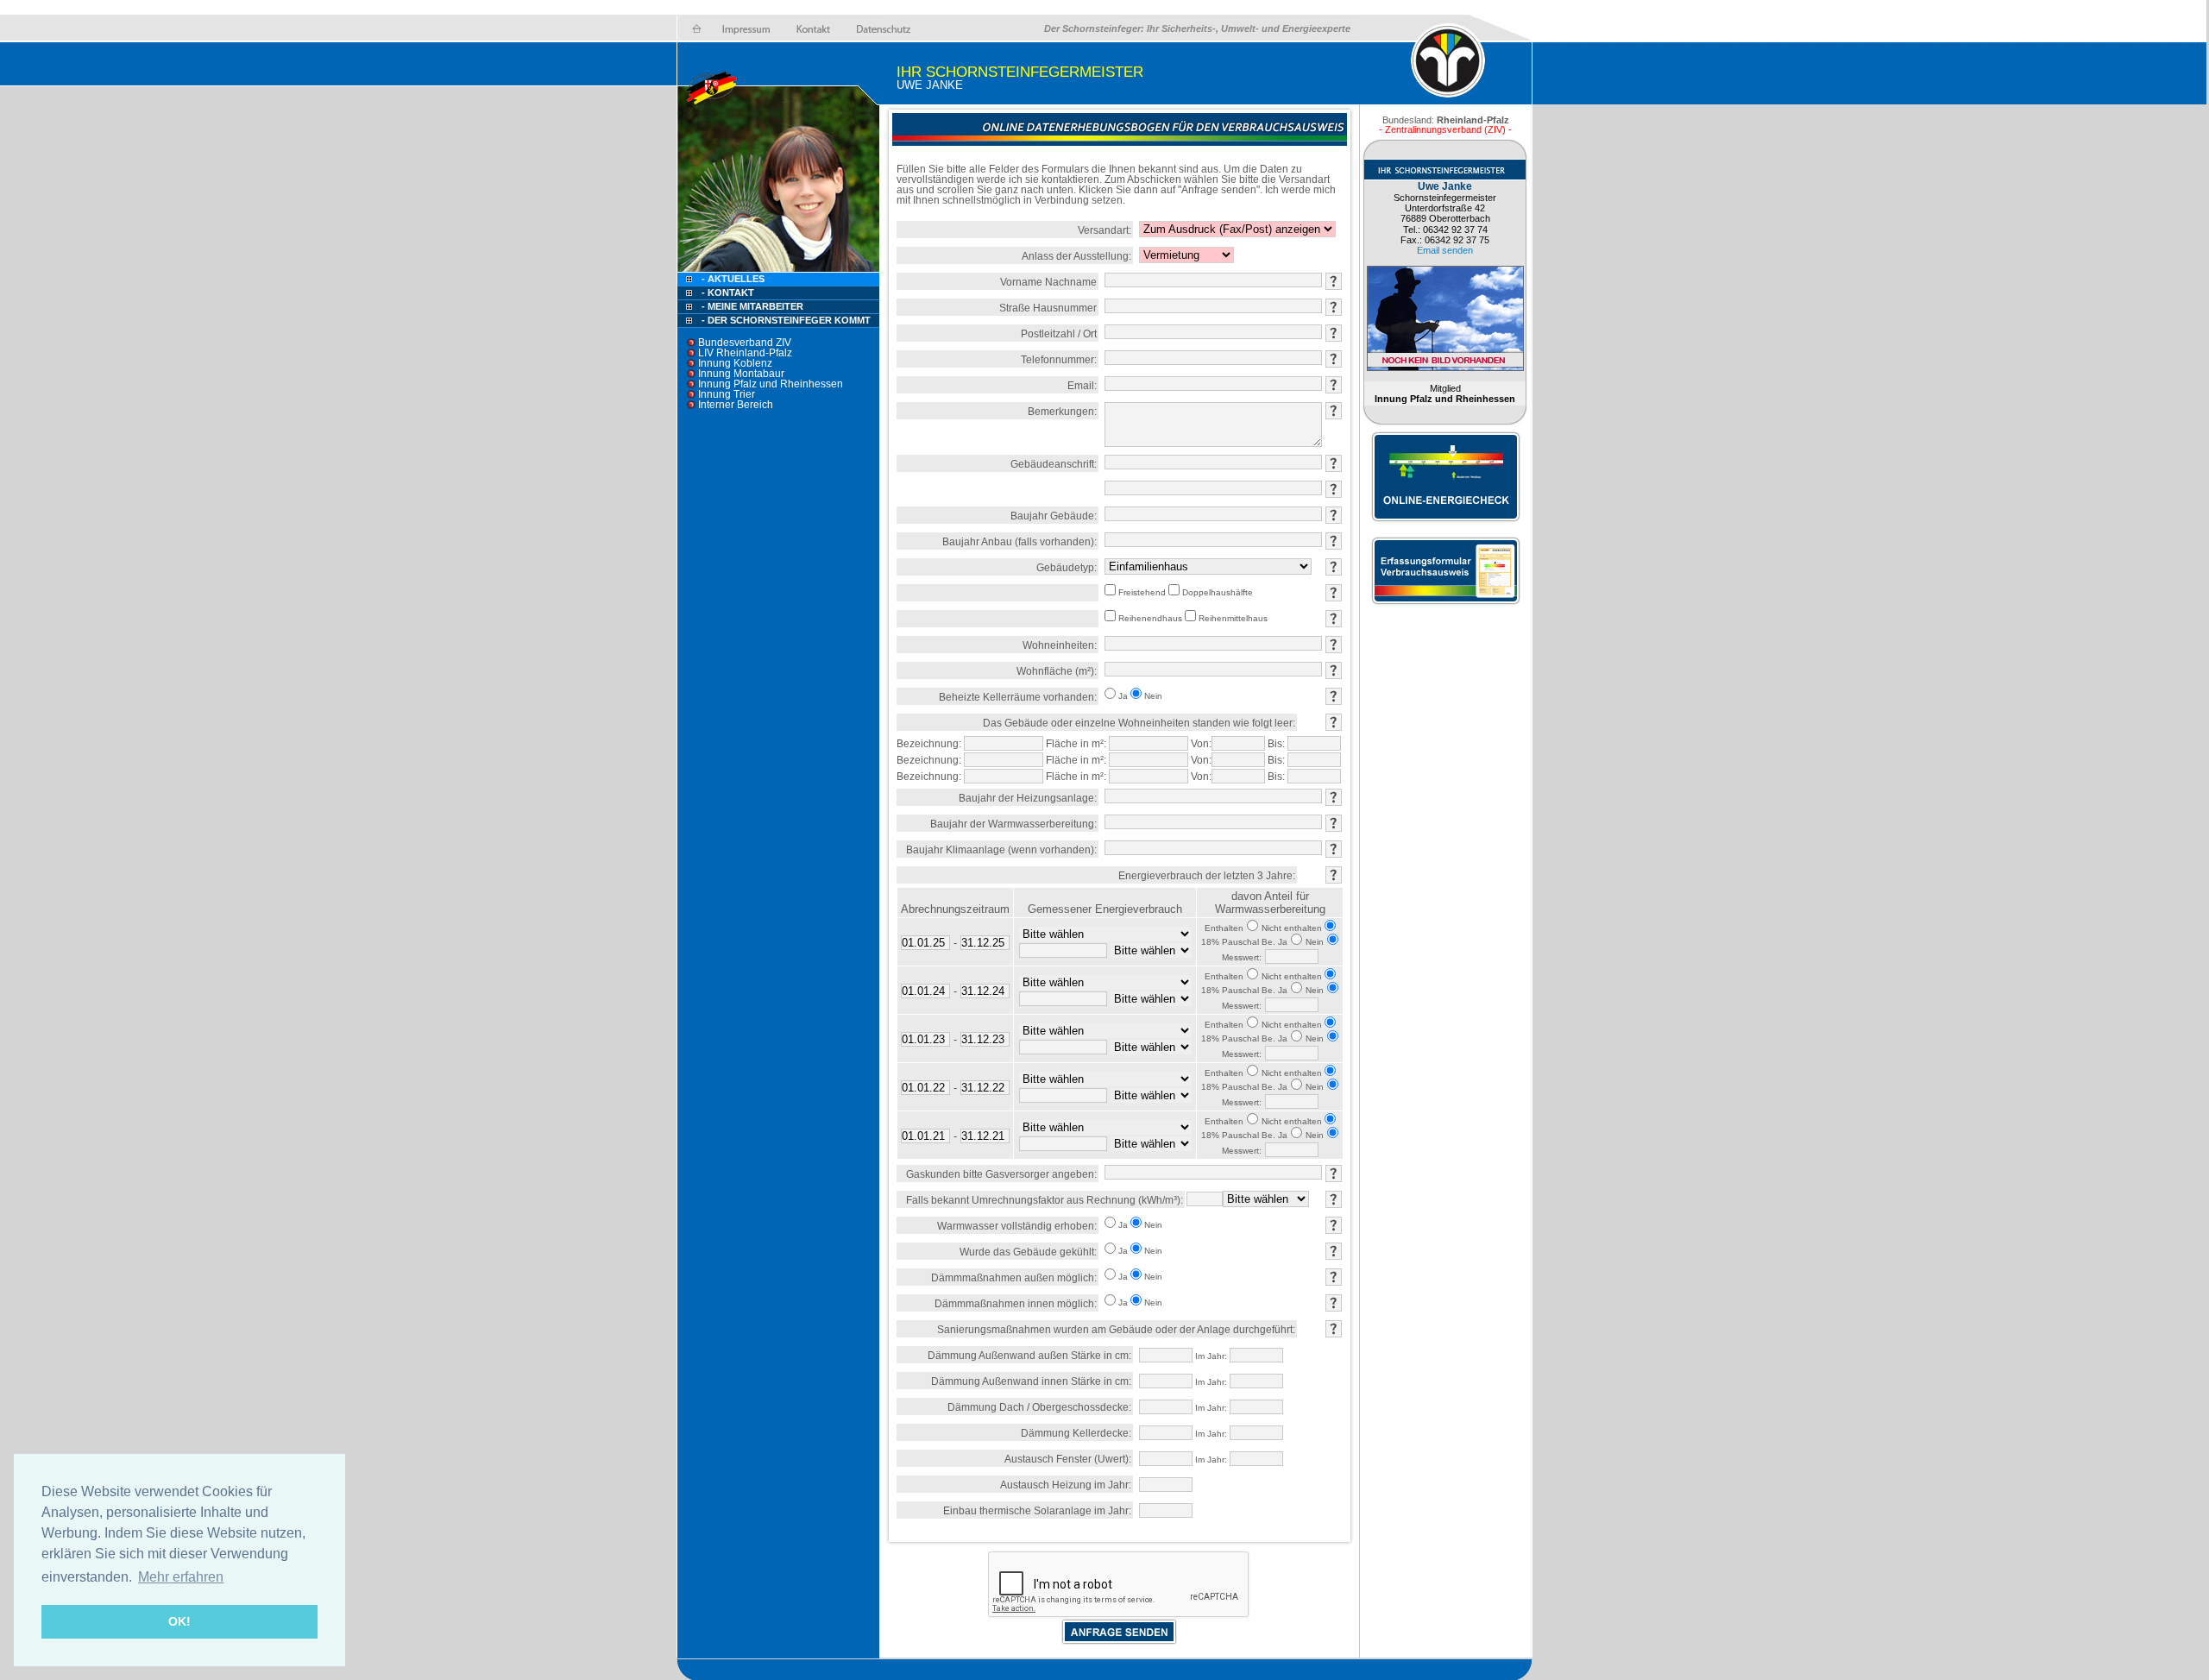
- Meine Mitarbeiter (752, 306)
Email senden (1445, 250)
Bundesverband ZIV (745, 343)
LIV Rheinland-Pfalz (745, 353)
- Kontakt (727, 293)
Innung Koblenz (735, 363)
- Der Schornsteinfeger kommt (786, 320)
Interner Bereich (736, 405)
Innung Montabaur (741, 374)
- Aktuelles (732, 279)
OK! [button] (179, 1621)
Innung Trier (727, 394)
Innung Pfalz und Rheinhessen (771, 384)
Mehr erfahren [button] (181, 1577)
